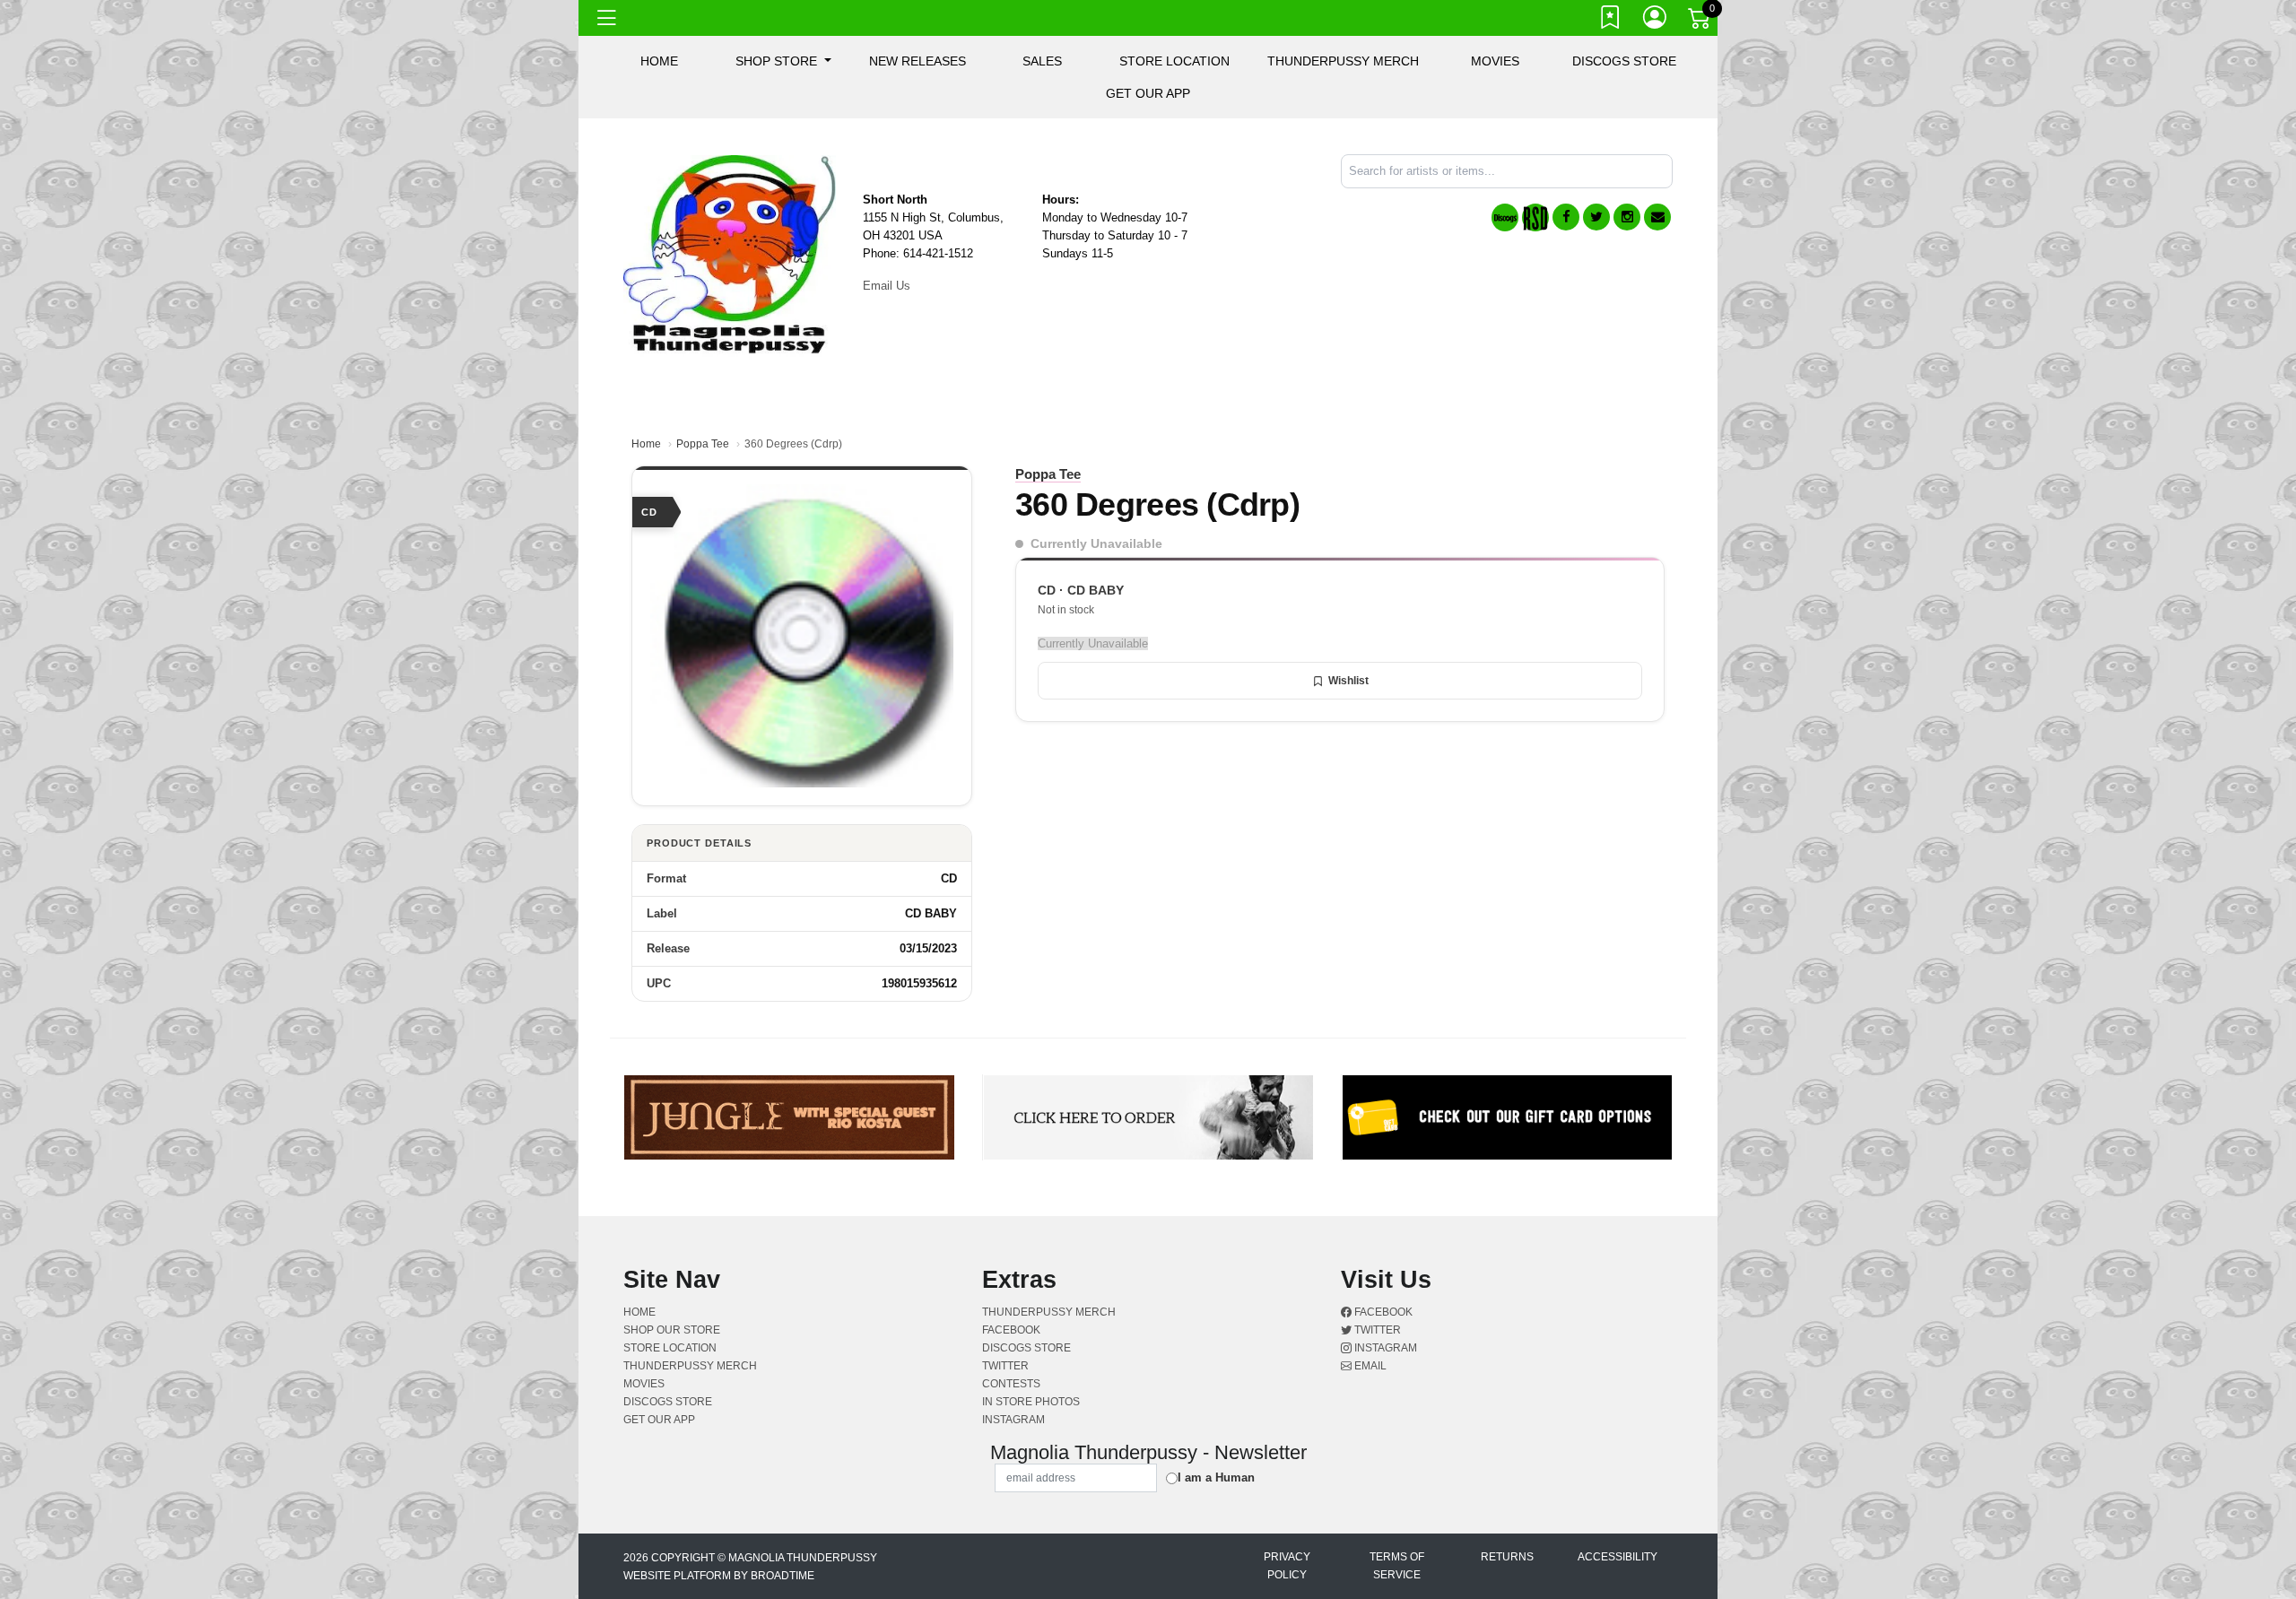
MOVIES (1495, 61)
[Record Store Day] (1535, 217)
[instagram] (1627, 217)
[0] (1700, 22)
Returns (1507, 1557)
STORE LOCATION (1174, 61)
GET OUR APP (1148, 93)
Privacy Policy (1287, 1566)
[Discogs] (1505, 217)
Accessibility (1618, 1557)
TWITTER (1005, 1366)
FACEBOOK (1011, 1330)
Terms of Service (1397, 1566)
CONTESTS (1011, 1384)
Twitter (1376, 1330)
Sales (1042, 61)
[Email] (1657, 217)
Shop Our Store (672, 1330)
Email (1369, 1366)
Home (646, 444)
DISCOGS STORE (1624, 61)
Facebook (1382, 1312)
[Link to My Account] (1656, 21)
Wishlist (1348, 681)
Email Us (887, 286)
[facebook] (1566, 217)
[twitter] (1596, 217)
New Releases (918, 61)
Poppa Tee (703, 444)
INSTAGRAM (1013, 1420)
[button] (783, 61)
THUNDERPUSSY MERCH (1343, 61)
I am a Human (1216, 1477)
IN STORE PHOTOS (1031, 1402)
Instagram (1384, 1348)
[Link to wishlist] (1611, 21)
